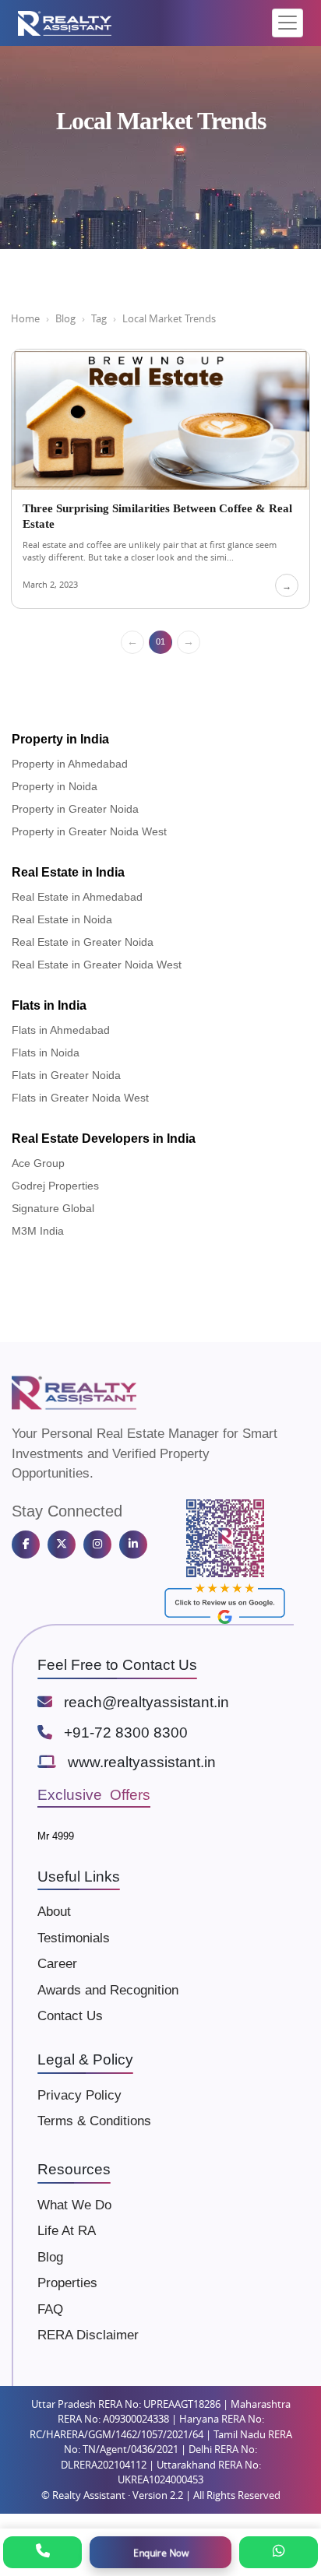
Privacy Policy (79, 2095)
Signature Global (53, 1208)
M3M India (38, 1231)
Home (25, 318)
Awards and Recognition (108, 1990)
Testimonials (74, 1938)
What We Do (74, 2205)
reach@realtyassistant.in (146, 1702)
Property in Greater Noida (75, 809)
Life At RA (67, 2231)
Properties (67, 2283)
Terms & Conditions (94, 2121)
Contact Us (70, 2016)
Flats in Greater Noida (66, 1075)
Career (57, 1964)
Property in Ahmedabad (70, 764)
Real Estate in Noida (62, 919)
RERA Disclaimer (88, 2335)
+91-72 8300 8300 (126, 1733)
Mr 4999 (56, 1836)
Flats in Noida (46, 1053)
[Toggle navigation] (287, 23)
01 (160, 641)
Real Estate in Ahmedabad (77, 897)
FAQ (50, 2309)
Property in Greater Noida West (89, 831)
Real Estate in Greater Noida (83, 942)
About (54, 1912)
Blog (65, 318)
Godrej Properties (55, 1186)
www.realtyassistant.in (142, 1762)
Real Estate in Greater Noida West (97, 965)
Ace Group (38, 1163)
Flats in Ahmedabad (61, 1030)
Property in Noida (55, 786)
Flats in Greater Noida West (80, 1098)
